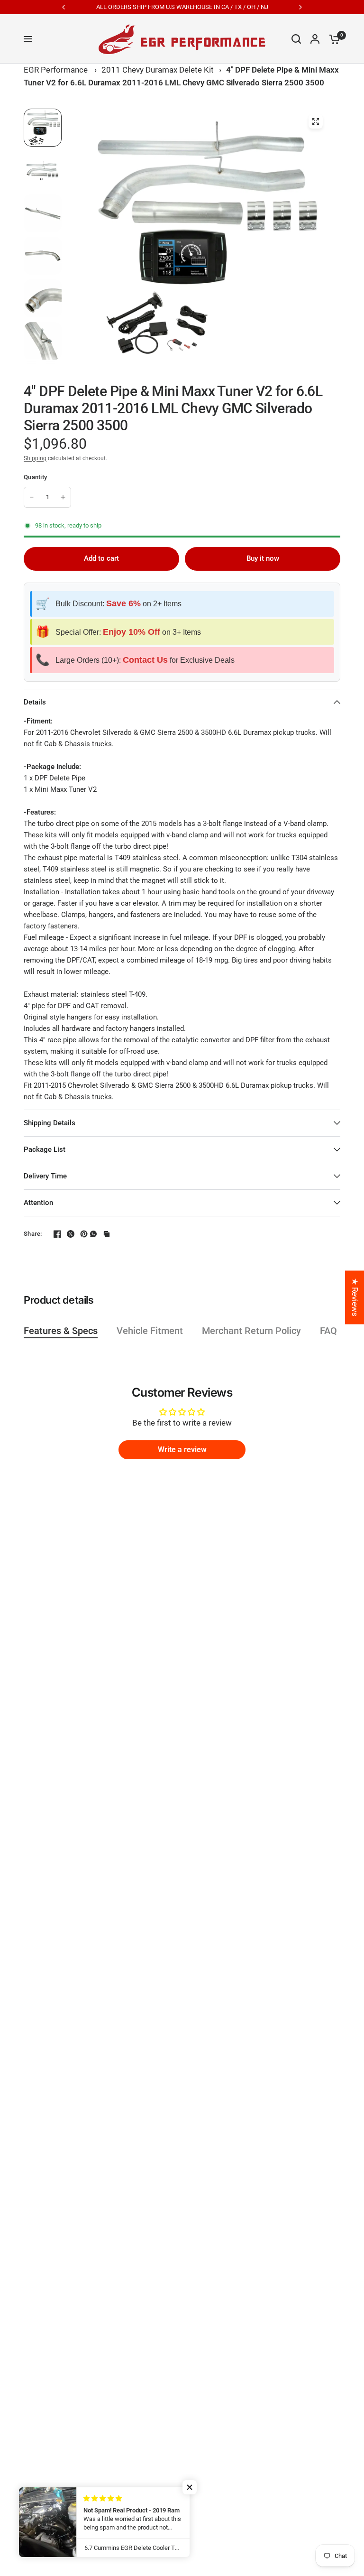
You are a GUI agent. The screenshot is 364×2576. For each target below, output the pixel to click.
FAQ (328, 1331)
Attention (38, 1203)
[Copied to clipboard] (107, 1234)
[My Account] (315, 39)
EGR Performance (56, 70)
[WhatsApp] (93, 1234)
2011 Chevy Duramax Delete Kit (158, 70)
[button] (190, 2487)
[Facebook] (54, 1234)
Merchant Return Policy (251, 1331)
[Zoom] (316, 121)
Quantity (35, 477)
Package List (45, 1149)
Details (35, 702)
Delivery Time (45, 1176)
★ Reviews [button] (355, 1297)
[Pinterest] (80, 1234)
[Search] (296, 39)
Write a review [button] (182, 1450)
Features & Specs (61, 1331)
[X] (67, 1234)
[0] (332, 39)
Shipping (35, 458)
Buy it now (263, 558)
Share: (33, 1234)
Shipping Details (50, 1123)
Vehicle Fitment (150, 1331)
